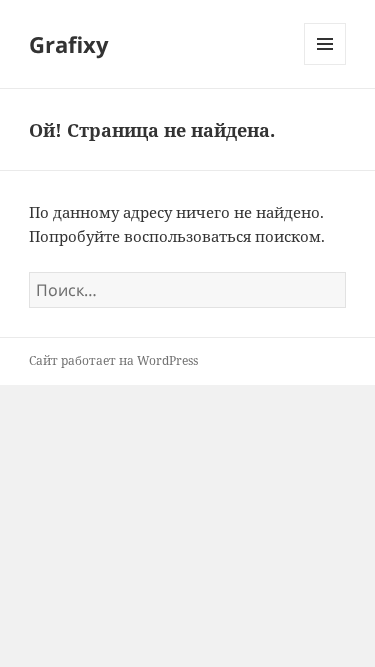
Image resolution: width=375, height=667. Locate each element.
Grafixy (69, 44)
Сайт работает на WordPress (113, 360)
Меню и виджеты (325, 64)
